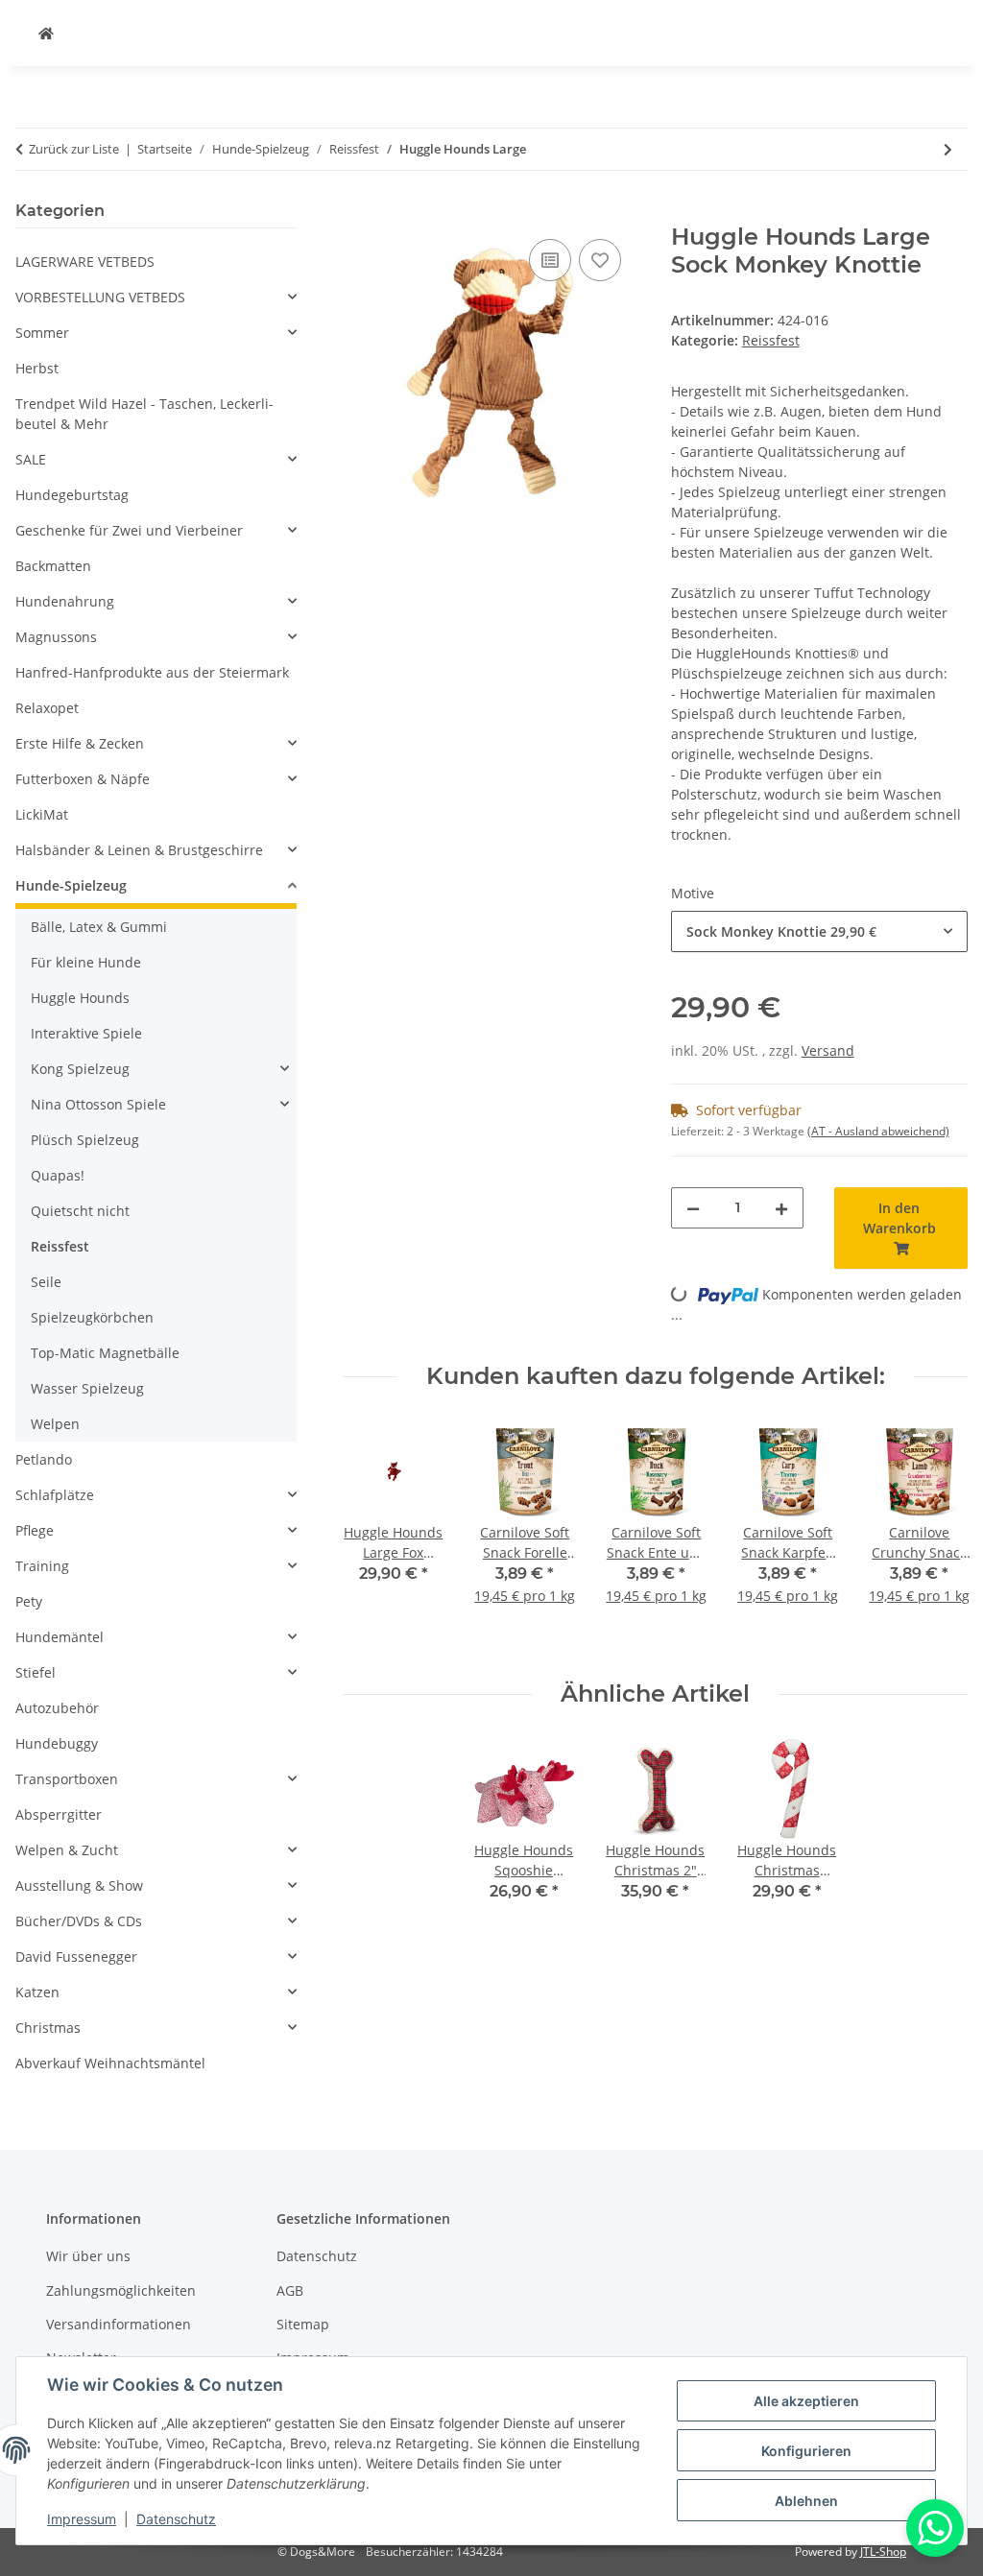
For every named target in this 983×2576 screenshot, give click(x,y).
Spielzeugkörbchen (92, 1317)
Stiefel (36, 1672)
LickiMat (42, 814)
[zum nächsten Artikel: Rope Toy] (948, 149)
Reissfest (771, 340)
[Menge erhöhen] (781, 1208)
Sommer (42, 333)
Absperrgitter (59, 1814)
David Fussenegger (76, 1956)
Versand (828, 1050)
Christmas (48, 2027)
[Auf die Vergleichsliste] (550, 260)
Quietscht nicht (80, 1211)
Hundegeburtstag (72, 495)
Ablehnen (806, 2501)
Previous (375, 1535)
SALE (31, 459)
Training (42, 1566)
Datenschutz (176, 2519)
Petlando (44, 1459)
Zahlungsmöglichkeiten (121, 2290)
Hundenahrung (65, 601)
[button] (156, 297)
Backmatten (53, 566)
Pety (29, 1601)
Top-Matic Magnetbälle (105, 1353)
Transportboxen (67, 1779)
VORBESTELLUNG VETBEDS (100, 297)
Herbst (37, 368)
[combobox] (819, 931)
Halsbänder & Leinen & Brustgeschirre (139, 850)
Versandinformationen (119, 2324)
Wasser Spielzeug (87, 1388)
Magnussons (56, 637)
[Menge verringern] (693, 1208)
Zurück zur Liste (74, 149)
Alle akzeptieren (806, 2401)
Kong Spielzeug (80, 1069)
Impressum (82, 2519)
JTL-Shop (883, 2552)
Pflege (35, 1530)
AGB (290, 2290)
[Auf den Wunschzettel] (600, 260)
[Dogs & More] (46, 33)
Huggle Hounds (80, 998)
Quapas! (58, 1175)
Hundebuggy (57, 1743)
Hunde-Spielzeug (71, 885)
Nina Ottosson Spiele (98, 1104)
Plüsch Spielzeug (85, 1140)
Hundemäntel (60, 1637)
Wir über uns (88, 2256)
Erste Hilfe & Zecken (80, 743)
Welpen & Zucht (67, 1850)
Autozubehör (57, 1708)
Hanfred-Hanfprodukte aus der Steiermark (152, 672)
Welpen (55, 1424)
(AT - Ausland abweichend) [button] (878, 1131)
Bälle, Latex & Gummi (99, 927)
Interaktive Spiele (86, 1033)
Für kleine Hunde (86, 962)
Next (936, 1535)
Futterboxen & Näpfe (83, 779)
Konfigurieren (806, 2451)
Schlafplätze (55, 1495)
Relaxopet (47, 708)
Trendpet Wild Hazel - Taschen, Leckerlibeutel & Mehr (144, 414)
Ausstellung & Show (79, 1885)
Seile (46, 1282)
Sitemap (303, 2324)
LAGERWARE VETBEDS (85, 262)
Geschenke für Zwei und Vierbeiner (129, 530)
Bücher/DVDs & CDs (79, 1921)
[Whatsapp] (935, 2528)
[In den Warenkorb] (358, 213)
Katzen (37, 1992)
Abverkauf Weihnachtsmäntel (110, 2063)
